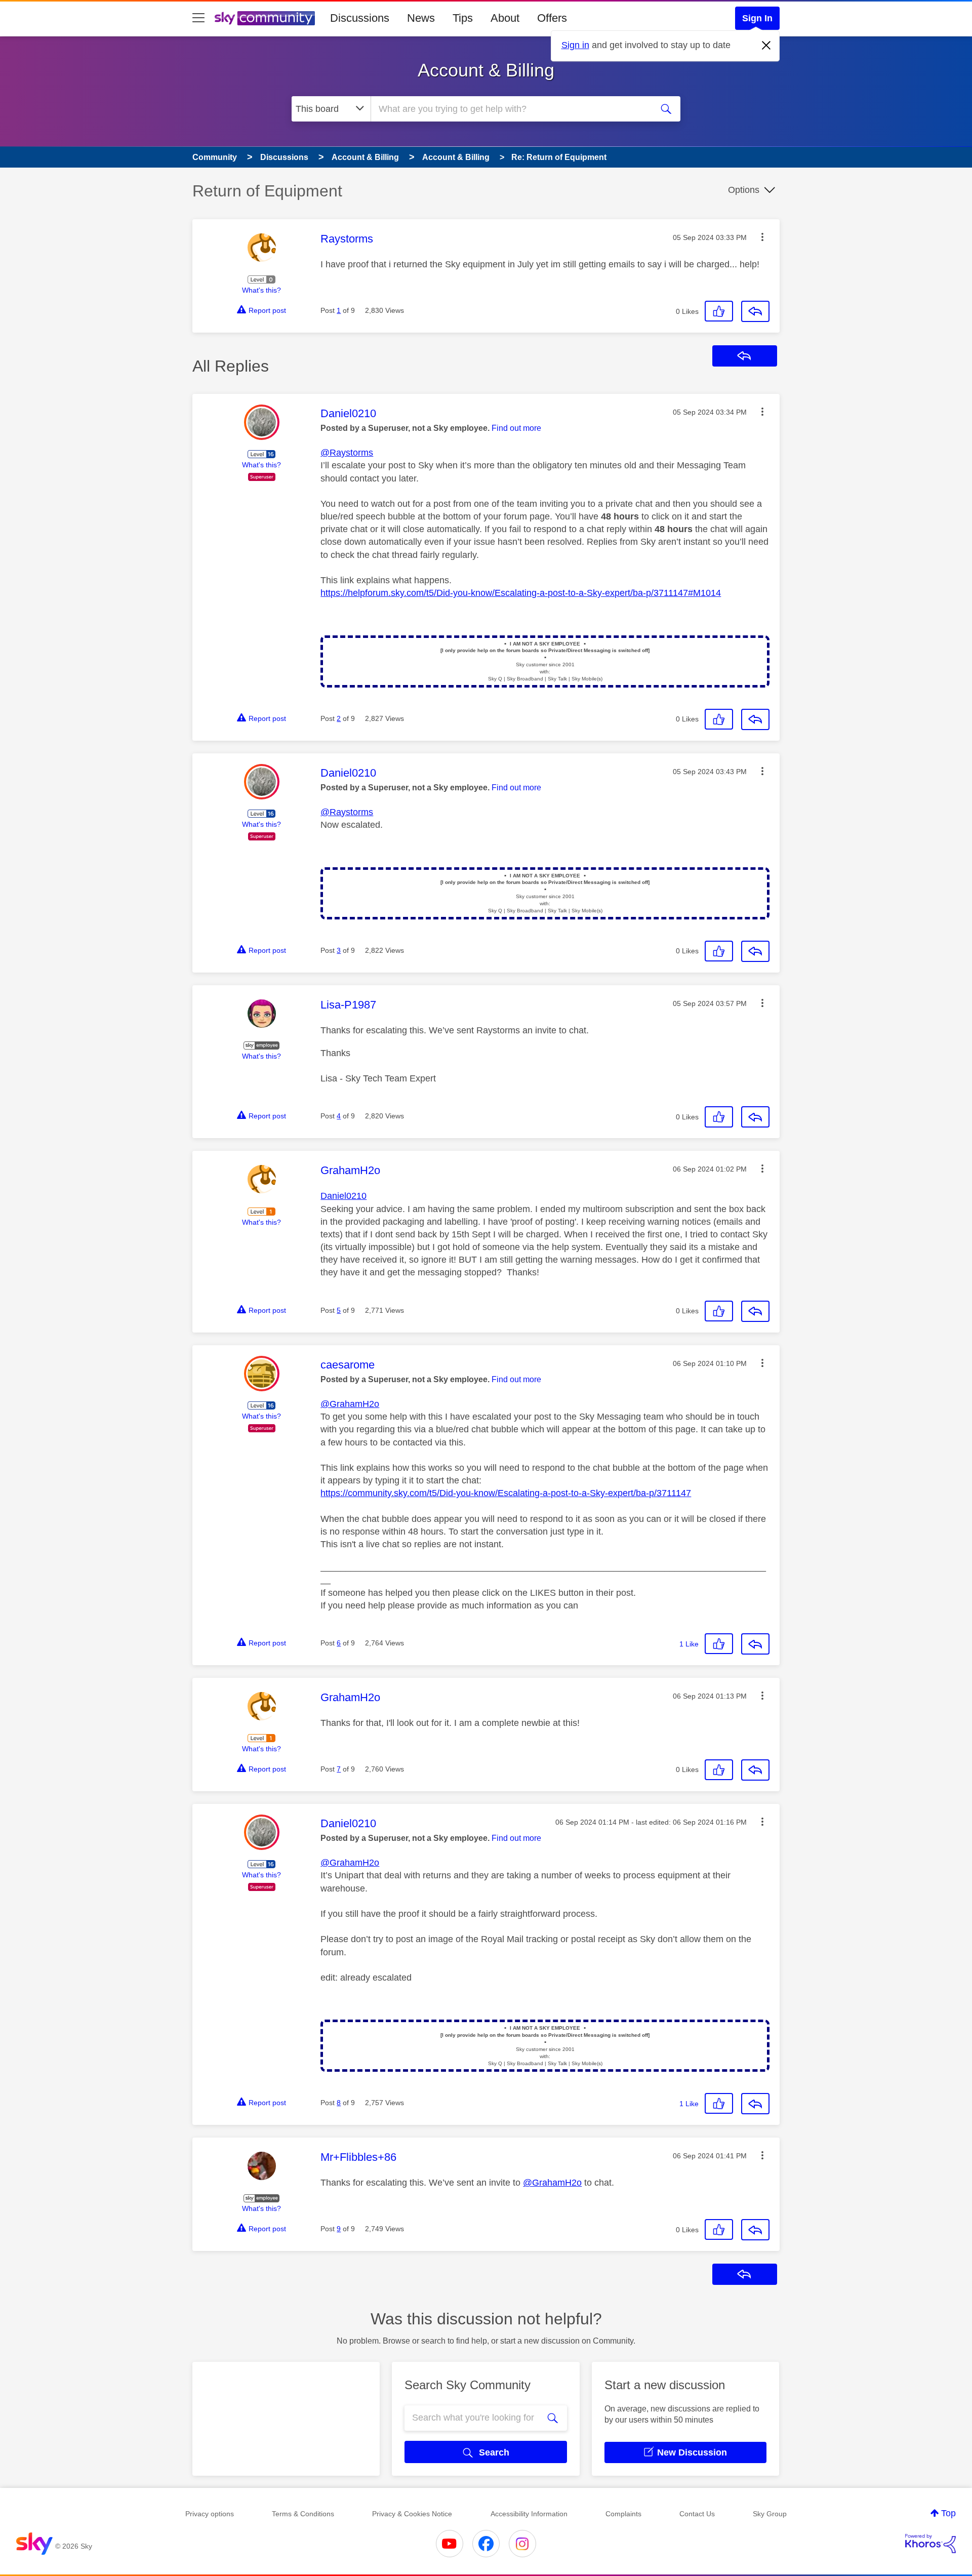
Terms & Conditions (303, 2514)
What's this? (261, 290)
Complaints (623, 2514)
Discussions (360, 18)
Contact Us (697, 2514)
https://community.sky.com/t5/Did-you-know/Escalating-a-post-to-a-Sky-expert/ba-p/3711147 (506, 1493)
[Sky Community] (265, 18)
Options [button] (744, 190)
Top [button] (948, 2513)
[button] (762, 237)
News (421, 18)
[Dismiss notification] (766, 46)
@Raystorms (347, 453)
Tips (463, 18)
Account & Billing (486, 70)
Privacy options (210, 2514)
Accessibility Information (529, 2514)
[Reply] (755, 311)
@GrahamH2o (350, 1404)
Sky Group (770, 2514)
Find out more (516, 428)
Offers (552, 18)
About (505, 18)
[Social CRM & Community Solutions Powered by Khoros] (930, 2544)
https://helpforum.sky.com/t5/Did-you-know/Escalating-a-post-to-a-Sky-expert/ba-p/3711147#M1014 (521, 593)
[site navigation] (198, 18)
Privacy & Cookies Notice (412, 2514)
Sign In (757, 18)
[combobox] (510, 109)
